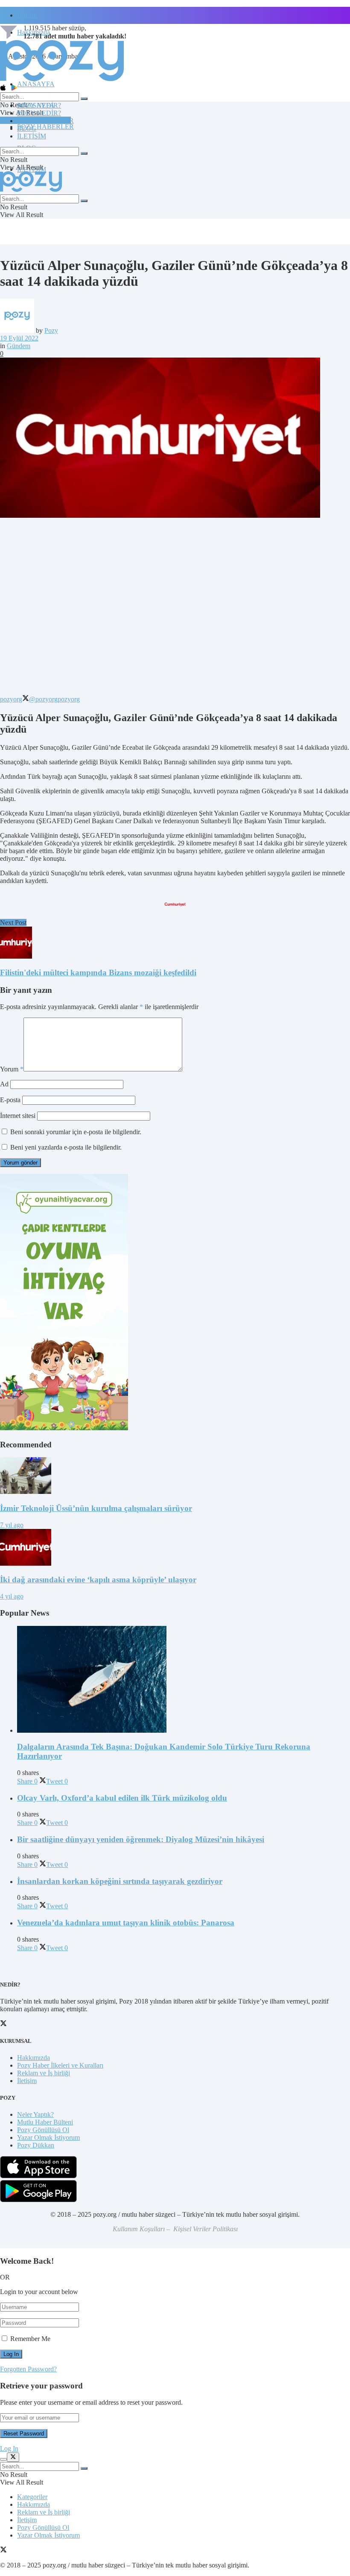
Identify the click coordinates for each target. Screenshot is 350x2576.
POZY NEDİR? (39, 113)
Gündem (19, 346)
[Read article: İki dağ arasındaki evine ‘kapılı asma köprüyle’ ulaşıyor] (175, 1548)
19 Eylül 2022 (19, 338)
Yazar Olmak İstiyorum (48, 2137)
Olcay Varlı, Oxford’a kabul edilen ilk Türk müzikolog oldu (122, 1798)
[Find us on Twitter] (3, 2551)
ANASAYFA (36, 84)
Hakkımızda (34, 2058)
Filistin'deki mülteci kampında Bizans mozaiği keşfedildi (98, 973)
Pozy (51, 330)
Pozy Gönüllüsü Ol (43, 2130)
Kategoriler (32, 2497)
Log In (9, 2448)
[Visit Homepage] (62, 81)
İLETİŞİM (32, 136)
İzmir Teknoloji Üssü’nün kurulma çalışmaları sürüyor (96, 1508)
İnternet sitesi (18, 1116)
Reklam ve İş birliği (44, 2073)
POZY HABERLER (45, 127)
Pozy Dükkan (36, 2145)
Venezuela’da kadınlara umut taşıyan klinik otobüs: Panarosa (126, 1923)
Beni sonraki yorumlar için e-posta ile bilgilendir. (76, 1132)
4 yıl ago (12, 1596)
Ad (4, 1084)
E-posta (10, 1100)
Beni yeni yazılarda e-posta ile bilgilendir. (66, 1147)
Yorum (12, 1069)
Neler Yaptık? (35, 2114)
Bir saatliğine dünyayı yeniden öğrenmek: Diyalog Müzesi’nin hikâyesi (141, 1839)
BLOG (27, 128)
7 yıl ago (12, 1525)
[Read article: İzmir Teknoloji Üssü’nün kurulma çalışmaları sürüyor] (175, 1476)
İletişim (27, 15)
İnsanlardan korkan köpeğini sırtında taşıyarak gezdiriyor (120, 1881)
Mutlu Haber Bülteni (45, 2122)
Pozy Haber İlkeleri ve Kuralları (60, 2065)
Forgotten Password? (28, 2369)
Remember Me (30, 2339)
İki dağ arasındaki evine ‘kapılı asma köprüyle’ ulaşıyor (98, 1580)
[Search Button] (84, 99)
